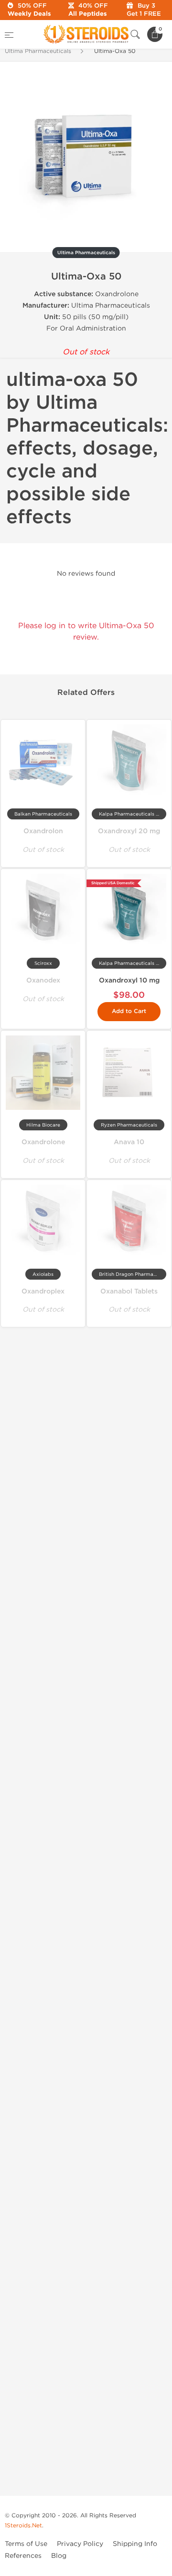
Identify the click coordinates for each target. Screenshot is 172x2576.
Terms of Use (26, 2544)
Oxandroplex (43, 1291)
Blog (59, 2556)
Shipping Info (135, 2544)
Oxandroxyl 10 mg (129, 980)
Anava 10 (129, 1142)
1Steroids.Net (23, 2525)
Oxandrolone (43, 1142)
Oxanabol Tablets (129, 1291)
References (23, 2556)
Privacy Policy (80, 2544)
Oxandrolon (43, 831)
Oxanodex (43, 980)
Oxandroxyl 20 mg (129, 831)
